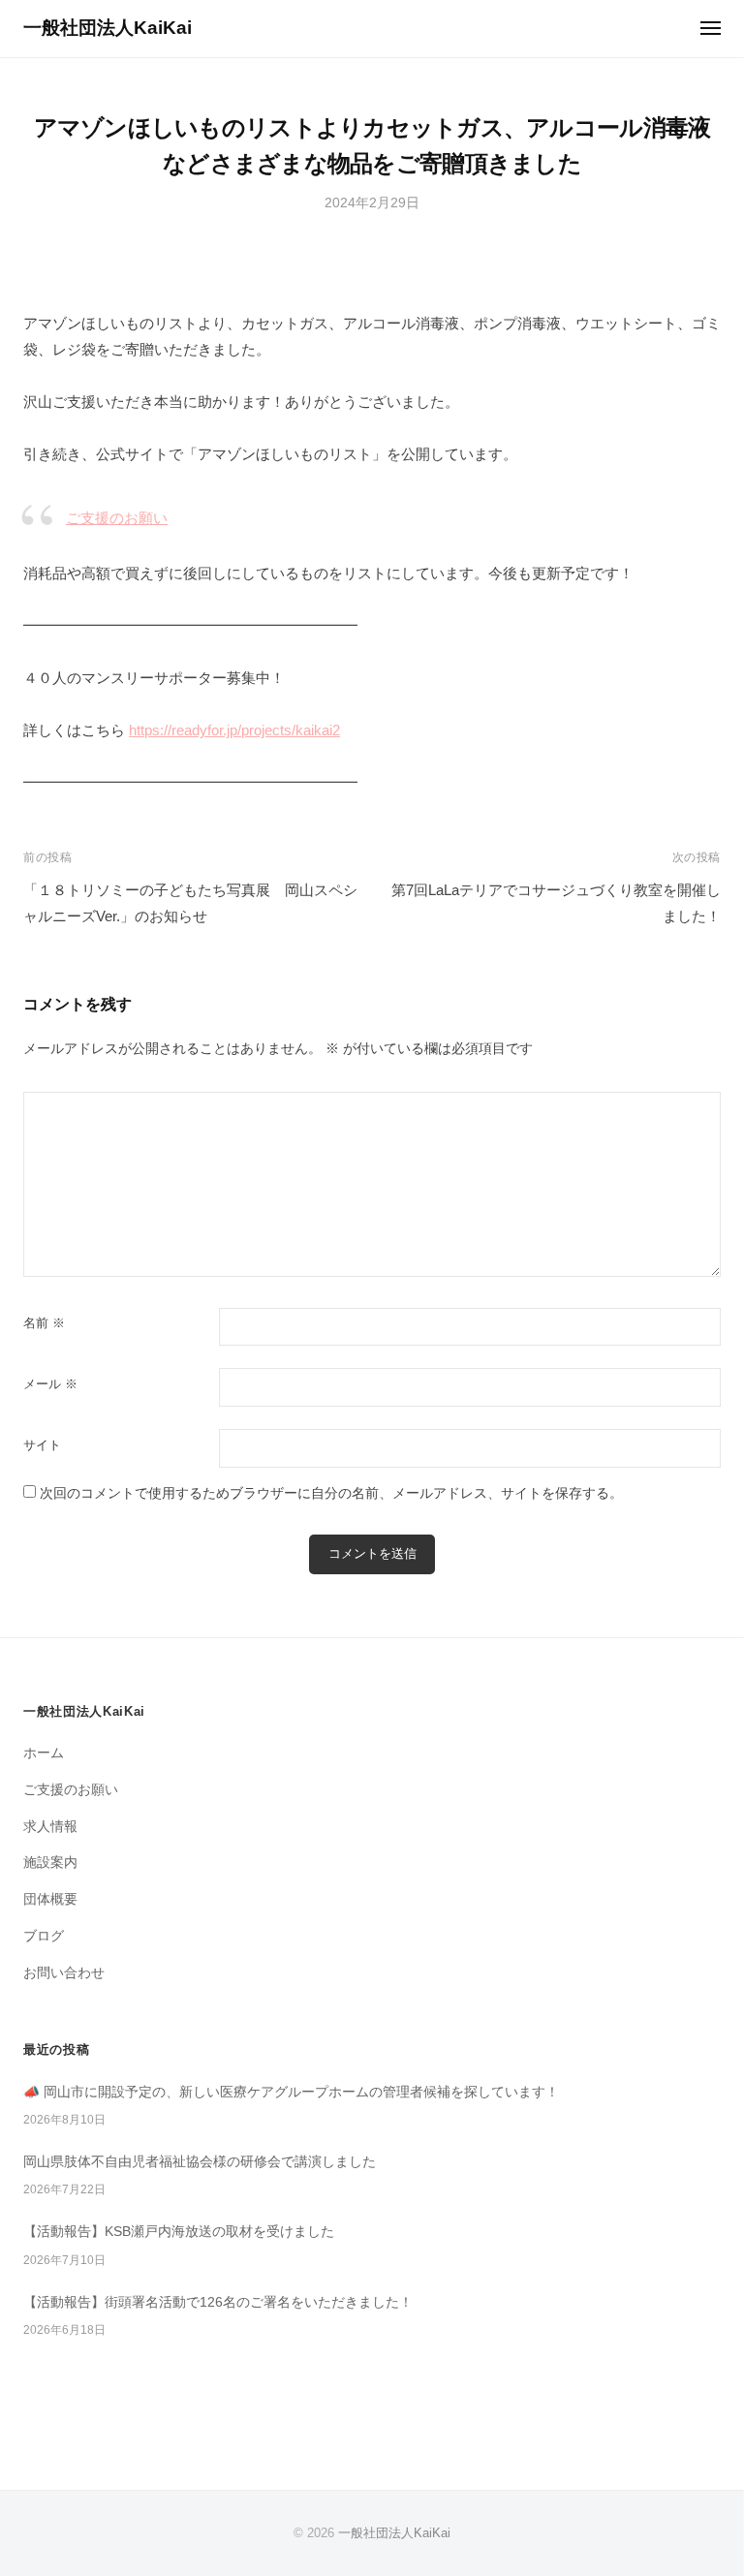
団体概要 (50, 1899)
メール (50, 1384)
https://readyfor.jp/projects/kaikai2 (234, 730)
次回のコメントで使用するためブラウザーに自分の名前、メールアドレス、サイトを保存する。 (331, 1493)
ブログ (44, 1936)
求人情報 (50, 1827)
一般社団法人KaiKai (108, 28)
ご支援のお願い (117, 518)
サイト (42, 1445)
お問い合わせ (64, 1973)
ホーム (44, 1753)
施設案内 (50, 1862)
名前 (44, 1323)
